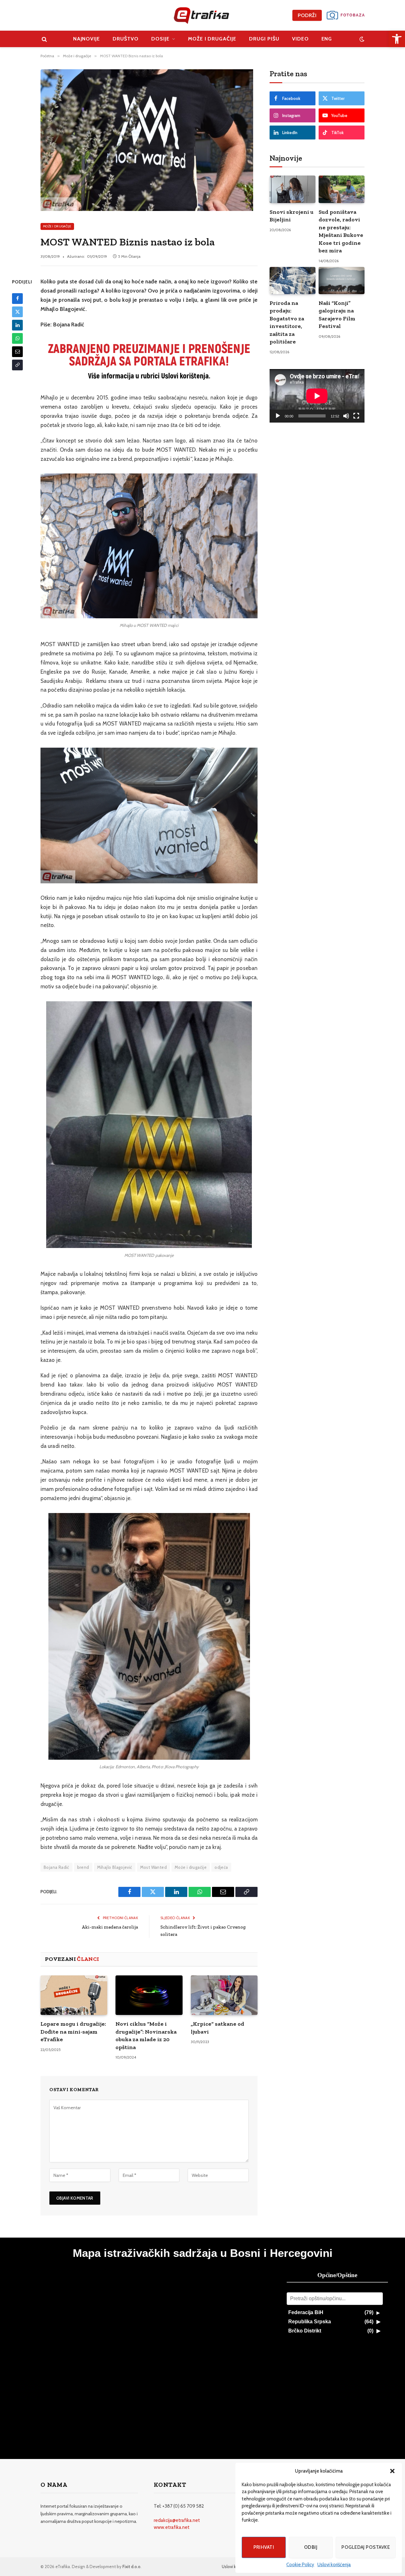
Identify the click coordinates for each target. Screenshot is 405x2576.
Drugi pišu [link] (264, 39)
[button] (392, 2471)
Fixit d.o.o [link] (131, 2567)
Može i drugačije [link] (212, 39)
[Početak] (278, 416)
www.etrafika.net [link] (172, 2527)
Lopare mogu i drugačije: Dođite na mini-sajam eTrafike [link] (73, 2032)
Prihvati (264, 2547)
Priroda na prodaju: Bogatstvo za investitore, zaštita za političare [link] (287, 322)
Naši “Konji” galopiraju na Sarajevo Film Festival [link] (337, 315)
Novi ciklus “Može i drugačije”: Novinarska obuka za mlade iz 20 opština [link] (146, 2035)
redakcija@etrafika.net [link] (177, 2520)
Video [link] (300, 39)
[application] (317, 396)
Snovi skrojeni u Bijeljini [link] (292, 216)
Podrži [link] (307, 15)
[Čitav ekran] (356, 416)
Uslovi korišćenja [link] (334, 2565)
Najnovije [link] (87, 39)
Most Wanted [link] (153, 1867)
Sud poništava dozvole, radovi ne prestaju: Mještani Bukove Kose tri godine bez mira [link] (341, 231)
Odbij (311, 2547)
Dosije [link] (160, 39)
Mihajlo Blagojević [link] (115, 1867)
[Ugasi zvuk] (346, 416)
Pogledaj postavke (366, 2547)
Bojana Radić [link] (56, 1867)
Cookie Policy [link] (300, 2565)
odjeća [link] (221, 1867)
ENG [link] (327, 39)
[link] (397, 39)
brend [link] (83, 1867)
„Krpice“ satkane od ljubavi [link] (218, 2028)
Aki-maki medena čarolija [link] (110, 1927)
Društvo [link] (126, 39)
